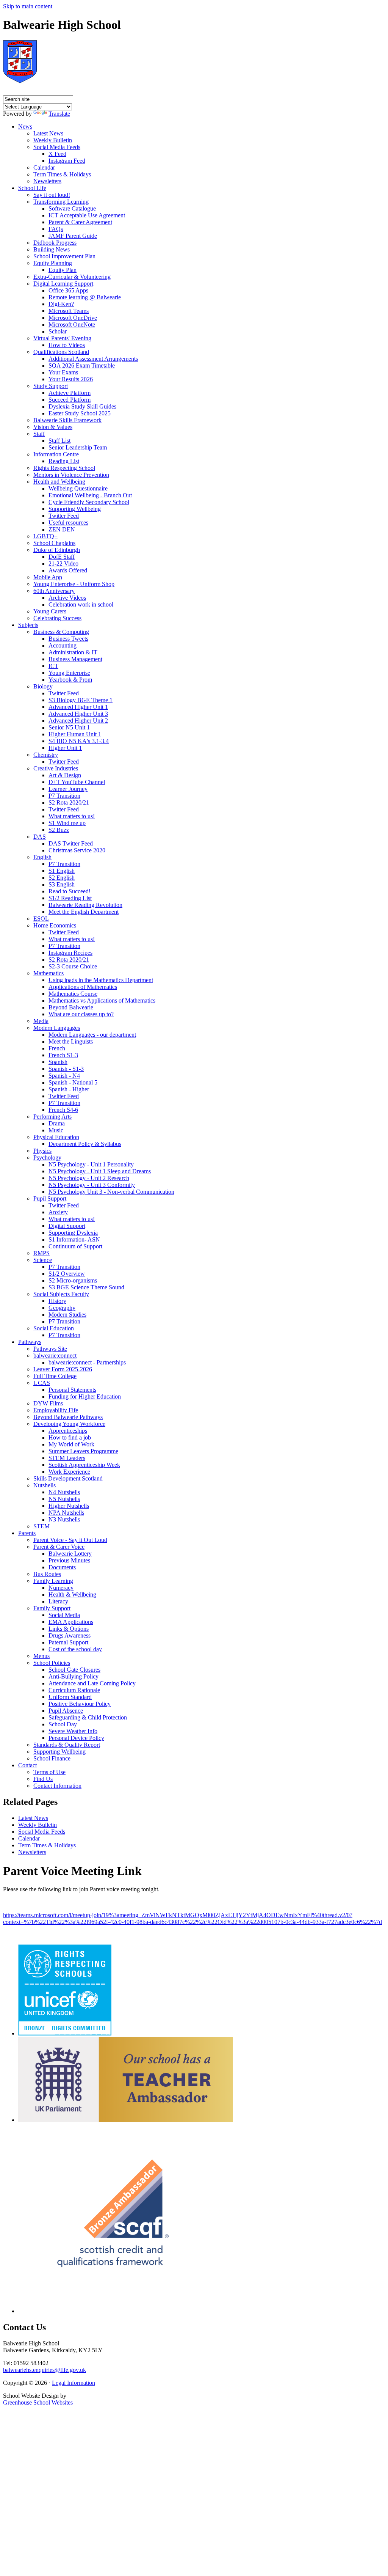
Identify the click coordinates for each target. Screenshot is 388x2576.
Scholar (58, 331)
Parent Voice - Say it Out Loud (70, 1540)
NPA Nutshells (66, 1513)
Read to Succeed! (70, 891)
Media (41, 1021)
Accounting (63, 645)
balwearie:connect (55, 1356)
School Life (32, 188)
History (57, 1301)
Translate (59, 114)
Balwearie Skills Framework (67, 420)
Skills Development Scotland (68, 1478)
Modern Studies (67, 1315)
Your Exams (63, 372)
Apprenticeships (68, 1431)
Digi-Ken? (61, 304)
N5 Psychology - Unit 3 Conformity (92, 1185)
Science (43, 1260)
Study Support (51, 386)
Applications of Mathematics (83, 987)
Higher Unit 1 (65, 748)
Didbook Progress (55, 243)
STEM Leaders (67, 1458)
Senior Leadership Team (78, 447)
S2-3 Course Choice (73, 966)
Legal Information (74, 2383)
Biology (43, 686)
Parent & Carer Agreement (80, 222)
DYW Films (48, 1403)
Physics (42, 1151)
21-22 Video (63, 563)
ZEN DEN (62, 529)
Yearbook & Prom (70, 680)
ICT (53, 666)
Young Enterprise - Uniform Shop (74, 584)
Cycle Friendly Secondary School (89, 502)
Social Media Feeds (57, 147)
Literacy (58, 1601)
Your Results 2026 (71, 379)
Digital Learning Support (63, 284)
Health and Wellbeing (59, 482)
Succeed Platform (70, 400)
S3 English (62, 884)
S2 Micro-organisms (73, 1280)
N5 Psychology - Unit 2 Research (89, 1178)
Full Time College (55, 1376)
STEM (41, 1526)
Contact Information (57, 1786)
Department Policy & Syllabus (85, 1144)
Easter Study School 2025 (80, 413)
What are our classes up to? (81, 1014)
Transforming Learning (61, 202)
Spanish (58, 1062)
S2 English (62, 878)
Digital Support (67, 1226)
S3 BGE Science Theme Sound (86, 1287)
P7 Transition (64, 796)
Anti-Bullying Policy (74, 1676)
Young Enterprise (69, 673)
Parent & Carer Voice (59, 1547)
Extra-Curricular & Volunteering (72, 277)
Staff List (59, 441)
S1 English (62, 871)
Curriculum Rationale (74, 1690)
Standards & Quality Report (67, 1745)
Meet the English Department (84, 912)
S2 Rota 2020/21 (69, 802)
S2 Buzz (59, 830)
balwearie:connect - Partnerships (87, 1362)
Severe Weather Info (73, 1731)
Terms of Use (49, 1772)
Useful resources (68, 523)
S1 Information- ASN (74, 1239)
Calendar (44, 167)
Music (56, 1130)
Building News (52, 249)
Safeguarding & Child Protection (88, 1717)
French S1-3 (63, 1055)
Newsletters (47, 181)
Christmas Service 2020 (77, 850)
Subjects (28, 625)
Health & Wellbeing (72, 1594)
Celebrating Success (57, 618)
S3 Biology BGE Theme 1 (81, 700)
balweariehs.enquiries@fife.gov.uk (45, 2370)
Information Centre (56, 454)
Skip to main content (28, 6)
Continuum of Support (75, 1246)
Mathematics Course (73, 994)
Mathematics (48, 973)
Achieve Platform (70, 393)
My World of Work (71, 1444)
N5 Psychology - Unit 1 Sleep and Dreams (100, 1171)
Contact (27, 1765)
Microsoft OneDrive (73, 318)
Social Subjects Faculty (61, 1294)
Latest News (48, 133)
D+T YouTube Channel (77, 782)
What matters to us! (72, 816)
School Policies (52, 1663)
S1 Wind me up (67, 823)
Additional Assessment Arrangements (93, 359)
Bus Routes (47, 1574)
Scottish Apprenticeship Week (84, 1465)
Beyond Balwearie (71, 1007)
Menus (41, 1656)
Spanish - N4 (64, 1076)
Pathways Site (50, 1349)
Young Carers (50, 611)
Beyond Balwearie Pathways (68, 1417)
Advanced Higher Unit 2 (78, 721)
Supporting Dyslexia (73, 1233)
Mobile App (48, 577)
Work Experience (69, 1472)
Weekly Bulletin (53, 140)
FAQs (56, 229)
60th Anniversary (54, 591)
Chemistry (46, 755)
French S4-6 (63, 1110)
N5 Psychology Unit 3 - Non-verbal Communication (111, 1192)
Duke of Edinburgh (57, 550)
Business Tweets (68, 639)
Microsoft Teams (69, 311)
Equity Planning (53, 263)
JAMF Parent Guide (73, 236)
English (42, 857)
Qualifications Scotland (61, 352)
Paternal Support (68, 1642)
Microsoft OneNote (72, 325)
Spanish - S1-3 (66, 1069)
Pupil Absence (66, 1711)
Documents (62, 1567)
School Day (63, 1724)
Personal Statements (72, 1390)
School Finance (52, 1758)
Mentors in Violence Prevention (71, 475)
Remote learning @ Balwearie (85, 297)
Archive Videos (67, 598)
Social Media (64, 1615)
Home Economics (55, 925)
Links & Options (69, 1629)
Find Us (43, 1779)
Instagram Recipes (70, 953)
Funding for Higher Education (85, 1396)
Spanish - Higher (69, 1089)
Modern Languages (57, 1028)
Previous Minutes (69, 1560)
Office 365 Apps (68, 290)
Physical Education (56, 1137)
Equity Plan (63, 270)
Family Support (52, 1608)
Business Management (75, 659)
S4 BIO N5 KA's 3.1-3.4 (79, 741)
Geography (62, 1308)
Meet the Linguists (71, 1041)
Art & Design (65, 775)
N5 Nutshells (64, 1499)
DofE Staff (62, 557)
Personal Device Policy (76, 1738)
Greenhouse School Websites (38, 2402)
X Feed (57, 154)
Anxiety (58, 1212)
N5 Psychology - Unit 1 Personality (91, 1164)
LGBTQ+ (45, 536)
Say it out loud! (52, 195)
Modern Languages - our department (92, 1035)
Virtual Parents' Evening (62, 338)
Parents (27, 1533)
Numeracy (61, 1588)
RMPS (41, 1253)
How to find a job (70, 1437)
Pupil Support (50, 1198)
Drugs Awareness (70, 1635)
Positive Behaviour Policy (80, 1704)
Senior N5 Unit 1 (69, 727)
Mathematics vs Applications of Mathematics (102, 1000)
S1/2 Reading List (70, 898)
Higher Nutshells (69, 1506)
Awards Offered (68, 570)
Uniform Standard (70, 1697)
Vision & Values (53, 427)
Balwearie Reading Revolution (85, 905)
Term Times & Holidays (62, 174)
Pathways (30, 1342)
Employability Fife (56, 1410)
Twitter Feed (64, 516)
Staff (39, 434)
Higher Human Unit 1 (75, 734)
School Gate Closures (74, 1670)
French (57, 1048)
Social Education (54, 1328)
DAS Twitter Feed (71, 843)
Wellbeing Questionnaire (78, 488)
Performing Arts (52, 1117)
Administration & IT (73, 652)
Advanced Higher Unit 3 (78, 714)
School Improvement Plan (64, 256)
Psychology (47, 1158)
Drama (57, 1123)
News (25, 127)
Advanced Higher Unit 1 (78, 707)
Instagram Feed (67, 161)
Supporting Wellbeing (75, 509)
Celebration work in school (81, 604)
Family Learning (53, 1581)
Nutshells (45, 1485)
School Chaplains (54, 543)
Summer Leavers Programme (83, 1451)
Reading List (64, 461)
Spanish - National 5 (73, 1082)
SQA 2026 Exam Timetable (82, 365)
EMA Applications (71, 1622)
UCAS (42, 1383)
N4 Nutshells (64, 1492)
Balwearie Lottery (70, 1554)
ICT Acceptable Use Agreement (87, 215)
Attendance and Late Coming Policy (92, 1683)
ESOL (41, 919)
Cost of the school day (75, 1649)
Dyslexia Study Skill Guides (82, 406)
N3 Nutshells (64, 1519)
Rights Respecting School (64, 468)
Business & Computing (61, 632)
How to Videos (67, 345)
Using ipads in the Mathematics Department (101, 980)
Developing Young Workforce (69, 1424)
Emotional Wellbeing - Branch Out (90, 495)
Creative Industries (56, 768)
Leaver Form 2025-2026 (63, 1369)
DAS (40, 837)
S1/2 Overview (67, 1274)
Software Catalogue (72, 208)
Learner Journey (68, 789)
